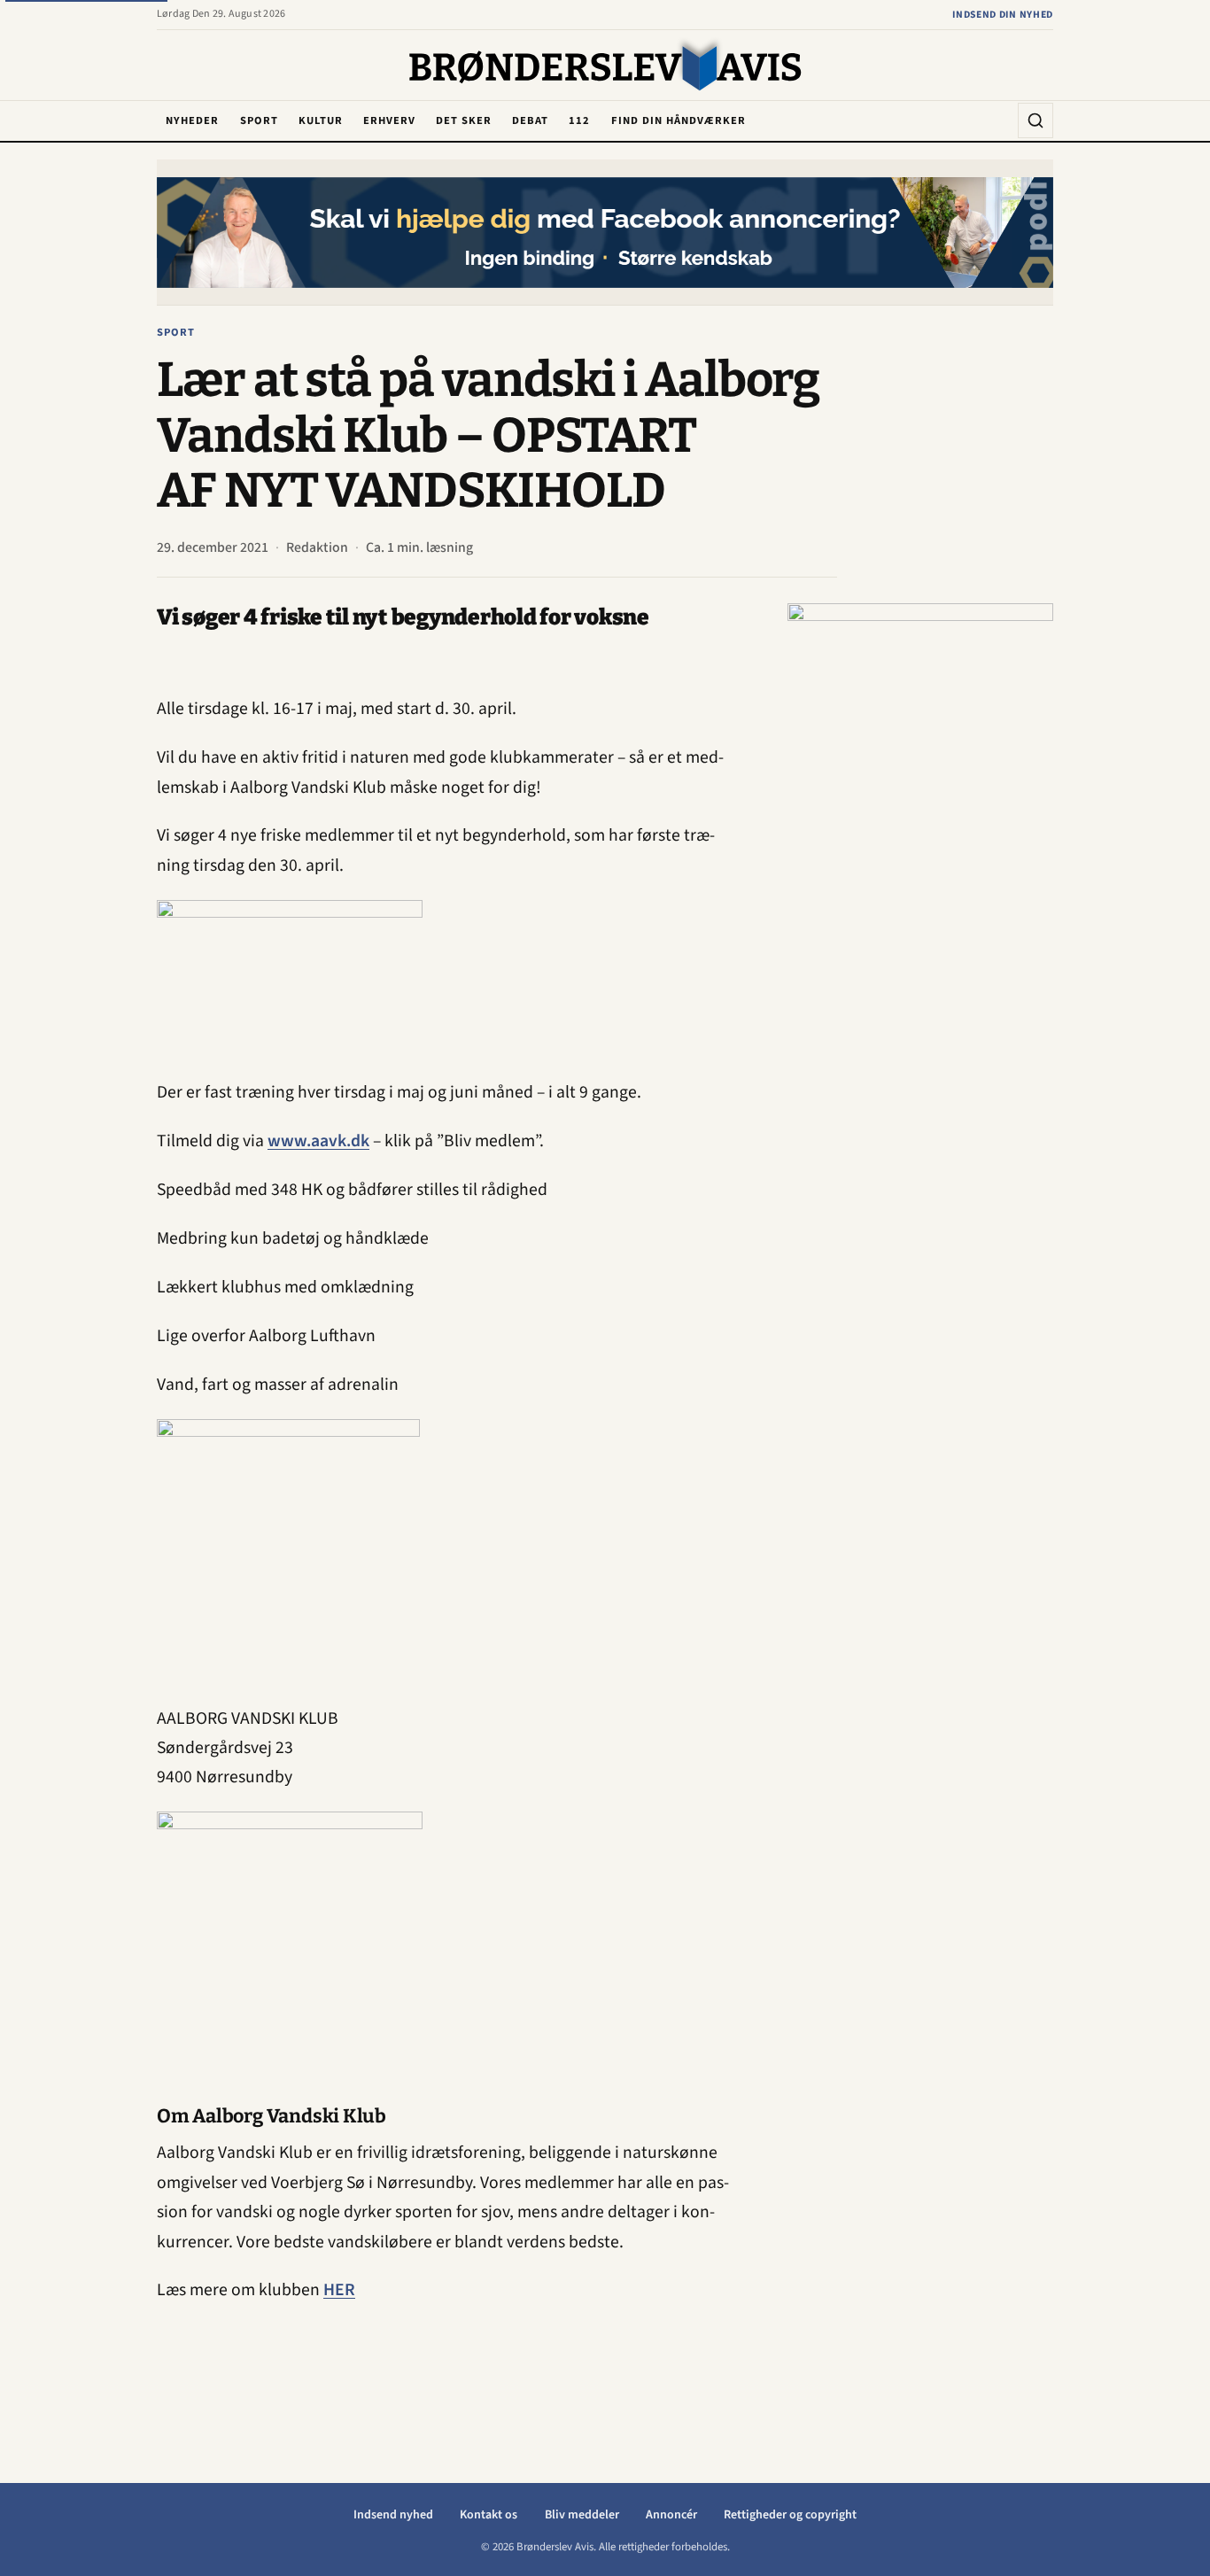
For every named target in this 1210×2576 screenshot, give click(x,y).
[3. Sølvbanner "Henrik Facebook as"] (605, 233)
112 (579, 120)
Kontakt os (489, 2515)
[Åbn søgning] (1035, 120)
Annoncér (671, 2515)
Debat (530, 120)
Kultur (321, 120)
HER (339, 2290)
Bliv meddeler (582, 2515)
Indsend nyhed (393, 2515)
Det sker (464, 120)
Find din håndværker (679, 120)
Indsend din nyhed (1003, 15)
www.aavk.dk (318, 1141)
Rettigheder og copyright (790, 2515)
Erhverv (389, 120)
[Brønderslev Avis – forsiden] (605, 66)
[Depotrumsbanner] (920, 869)
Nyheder (192, 120)
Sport (259, 120)
